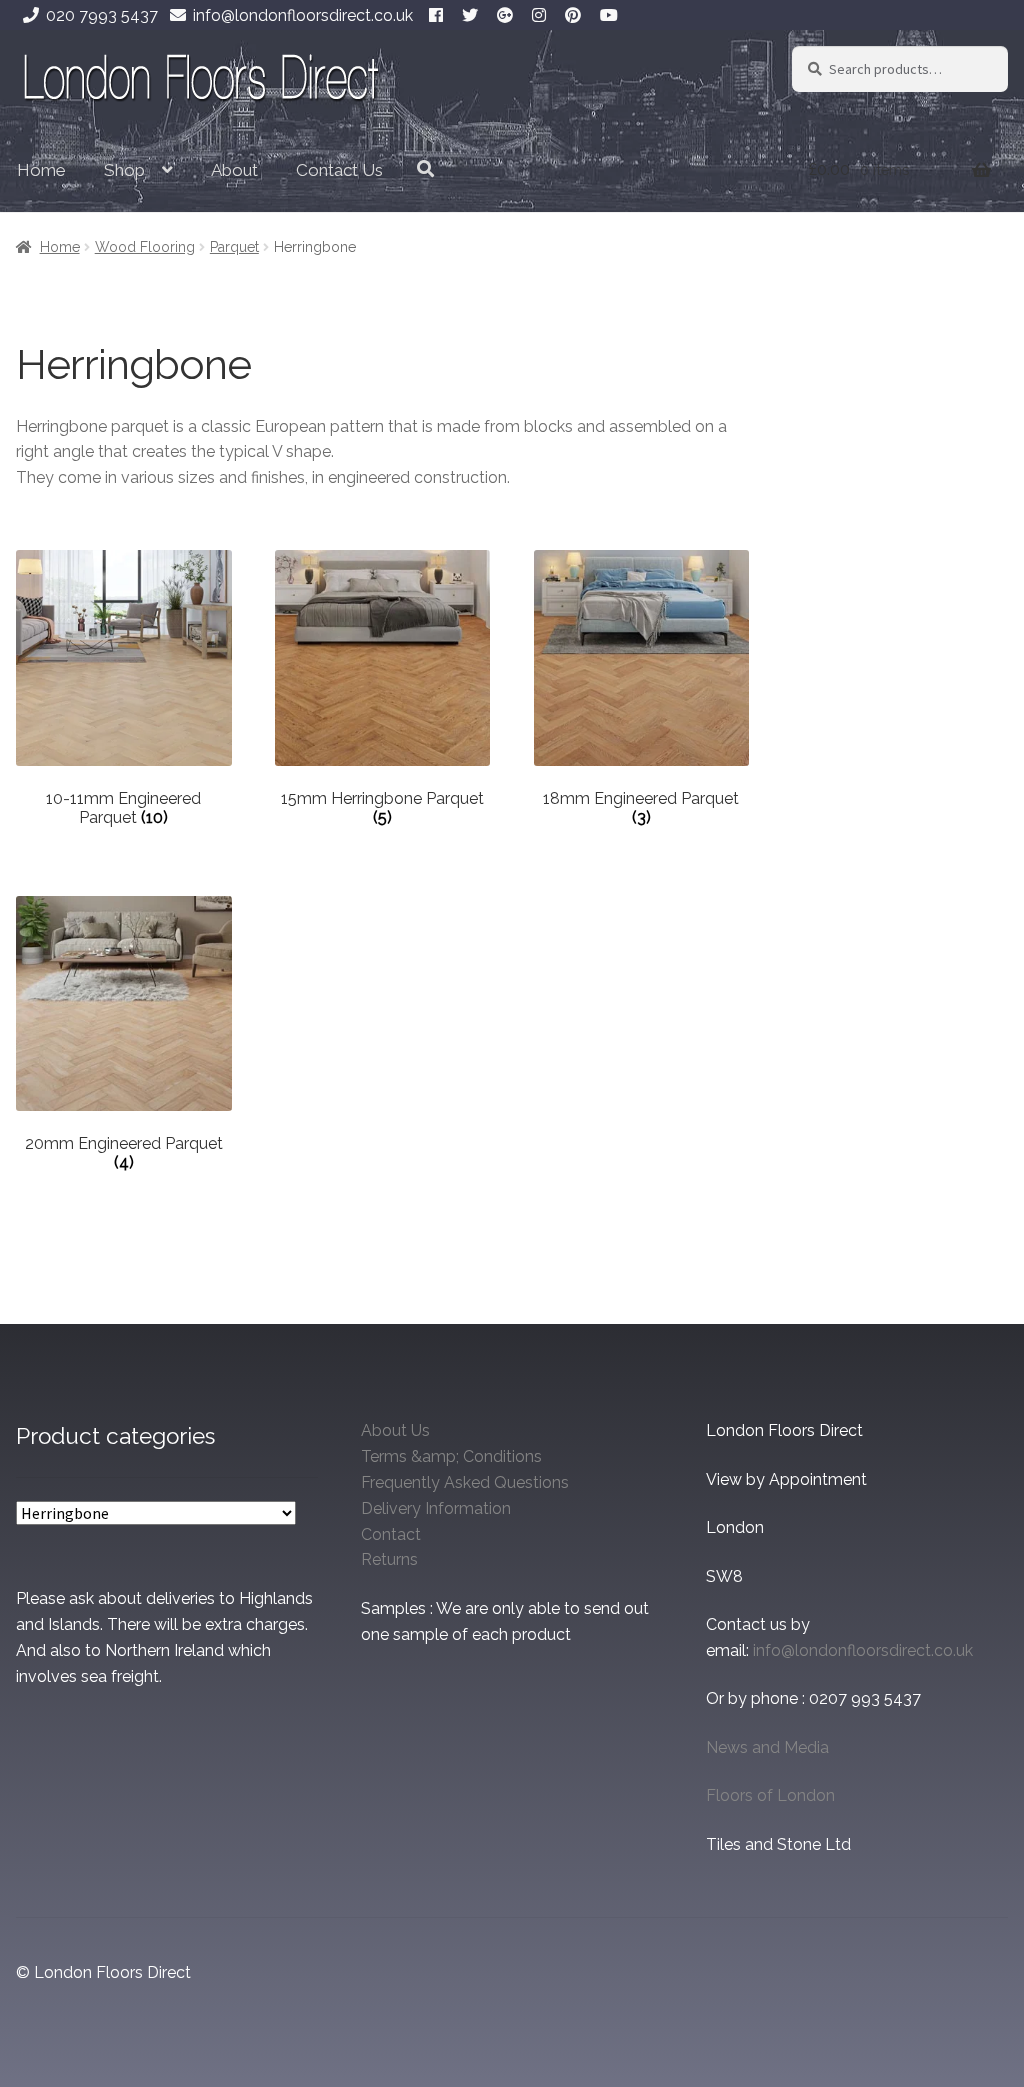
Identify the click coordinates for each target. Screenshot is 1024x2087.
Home (41, 170)
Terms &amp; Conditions (451, 1456)
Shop (124, 170)
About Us (395, 1430)
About (234, 170)
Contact (391, 1534)
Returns (389, 1559)
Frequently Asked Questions (465, 1482)
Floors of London (770, 1795)
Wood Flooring (145, 247)
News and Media (767, 1747)
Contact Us (339, 170)
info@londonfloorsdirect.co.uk (303, 15)
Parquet (234, 247)
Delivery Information (436, 1508)
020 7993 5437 (102, 15)
